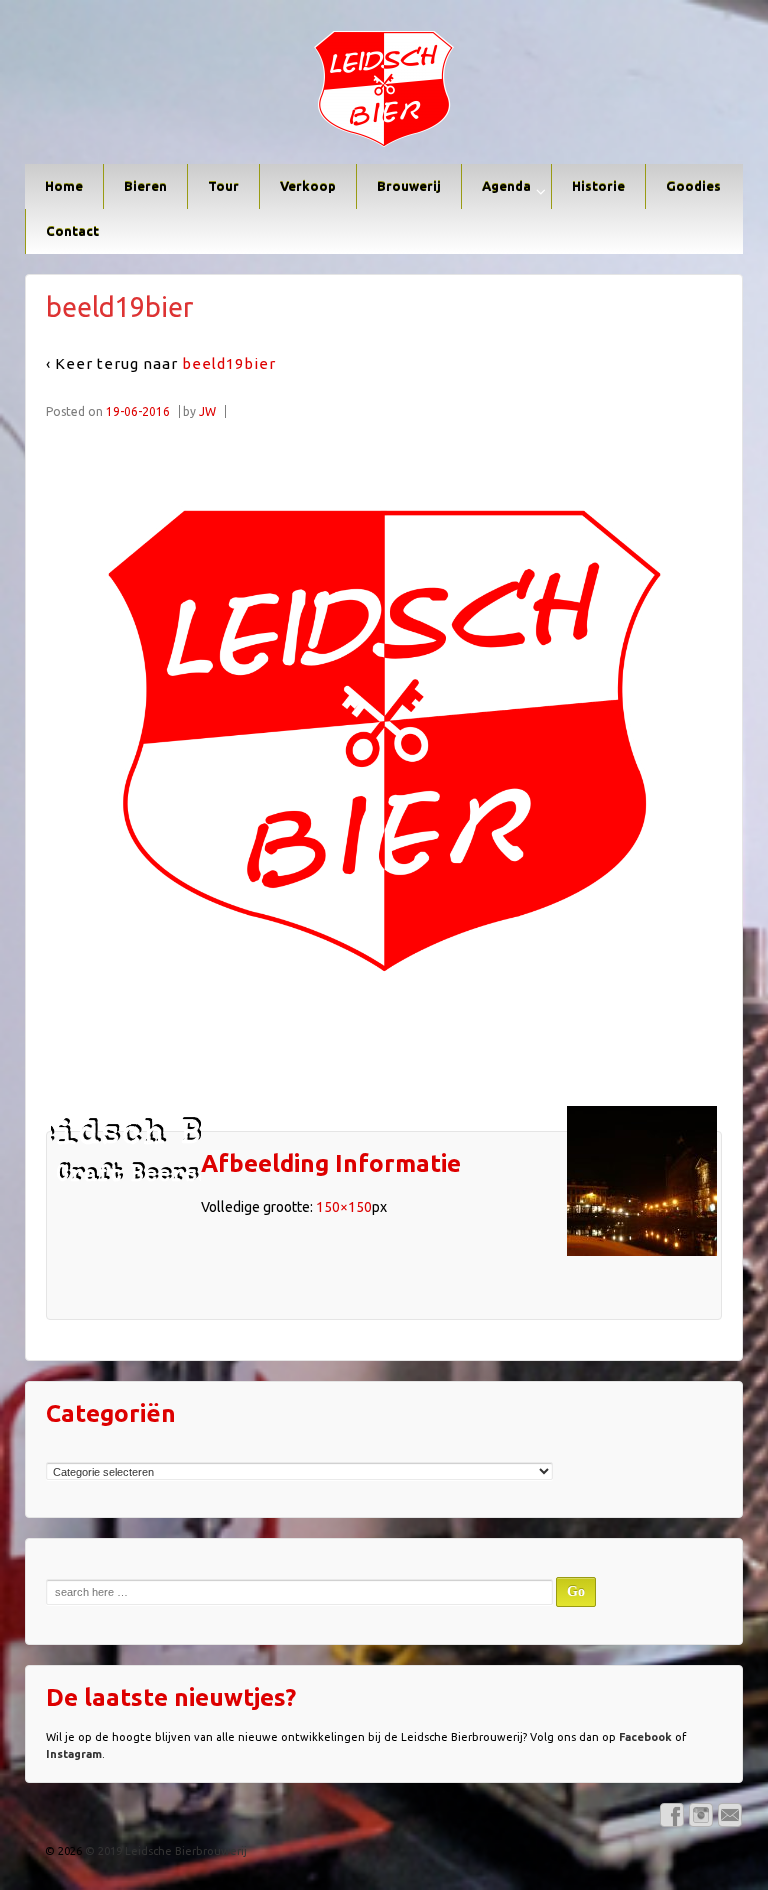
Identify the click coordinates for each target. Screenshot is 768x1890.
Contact (72, 231)
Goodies (693, 186)
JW (207, 411)
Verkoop (308, 186)
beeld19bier (229, 363)
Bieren (145, 186)
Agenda (506, 186)
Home (64, 186)
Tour (223, 186)
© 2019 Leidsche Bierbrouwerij (164, 1851)
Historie (598, 186)
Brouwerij (409, 186)
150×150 (344, 1207)
